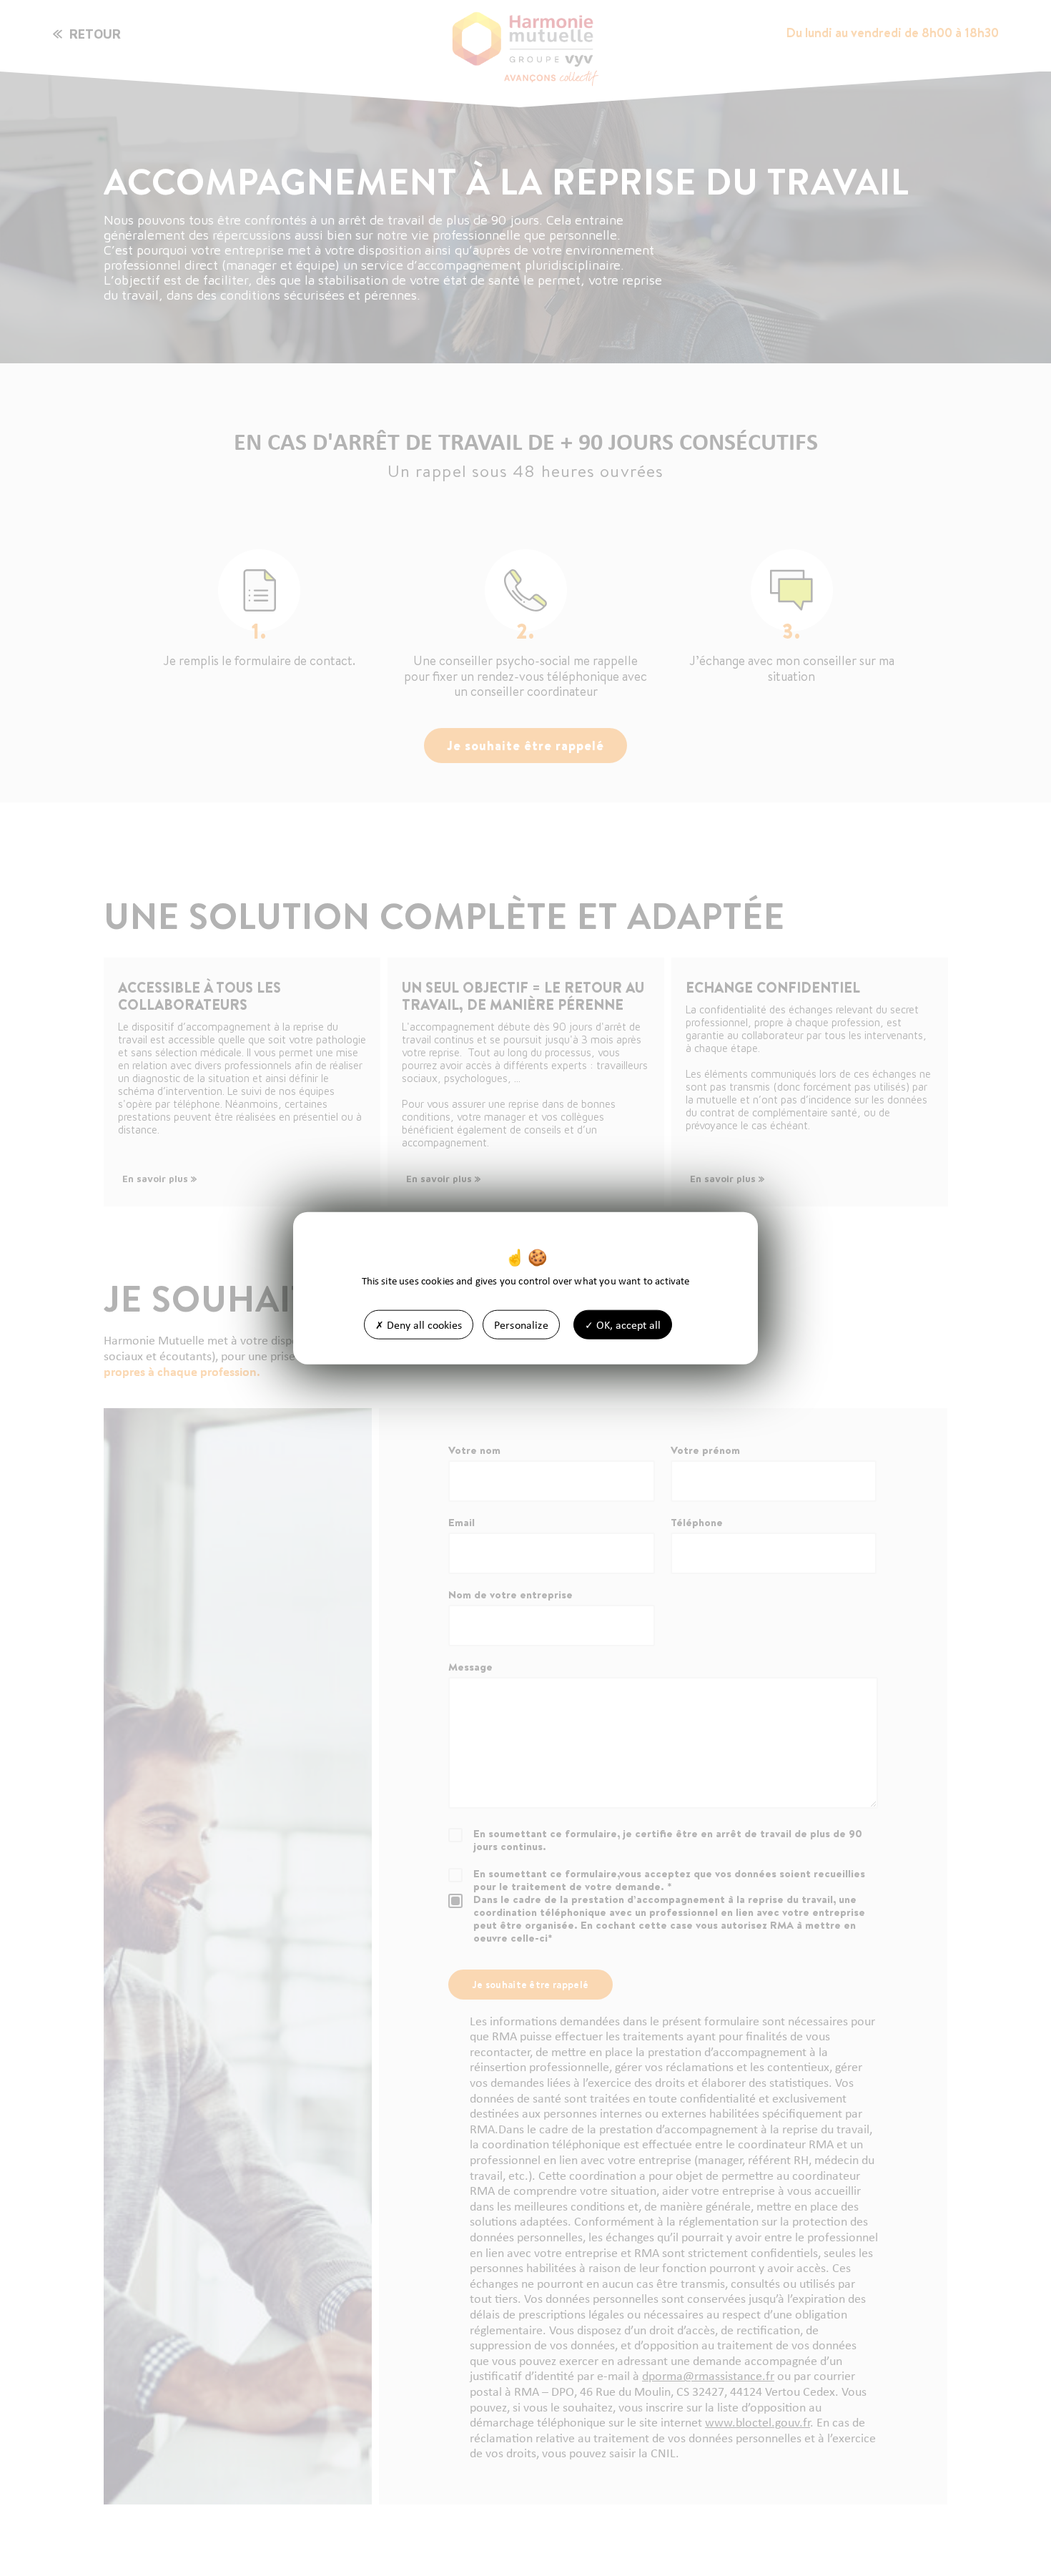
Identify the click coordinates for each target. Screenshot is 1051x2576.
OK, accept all (627, 1324)
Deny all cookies (423, 1324)
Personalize (521, 1324)
